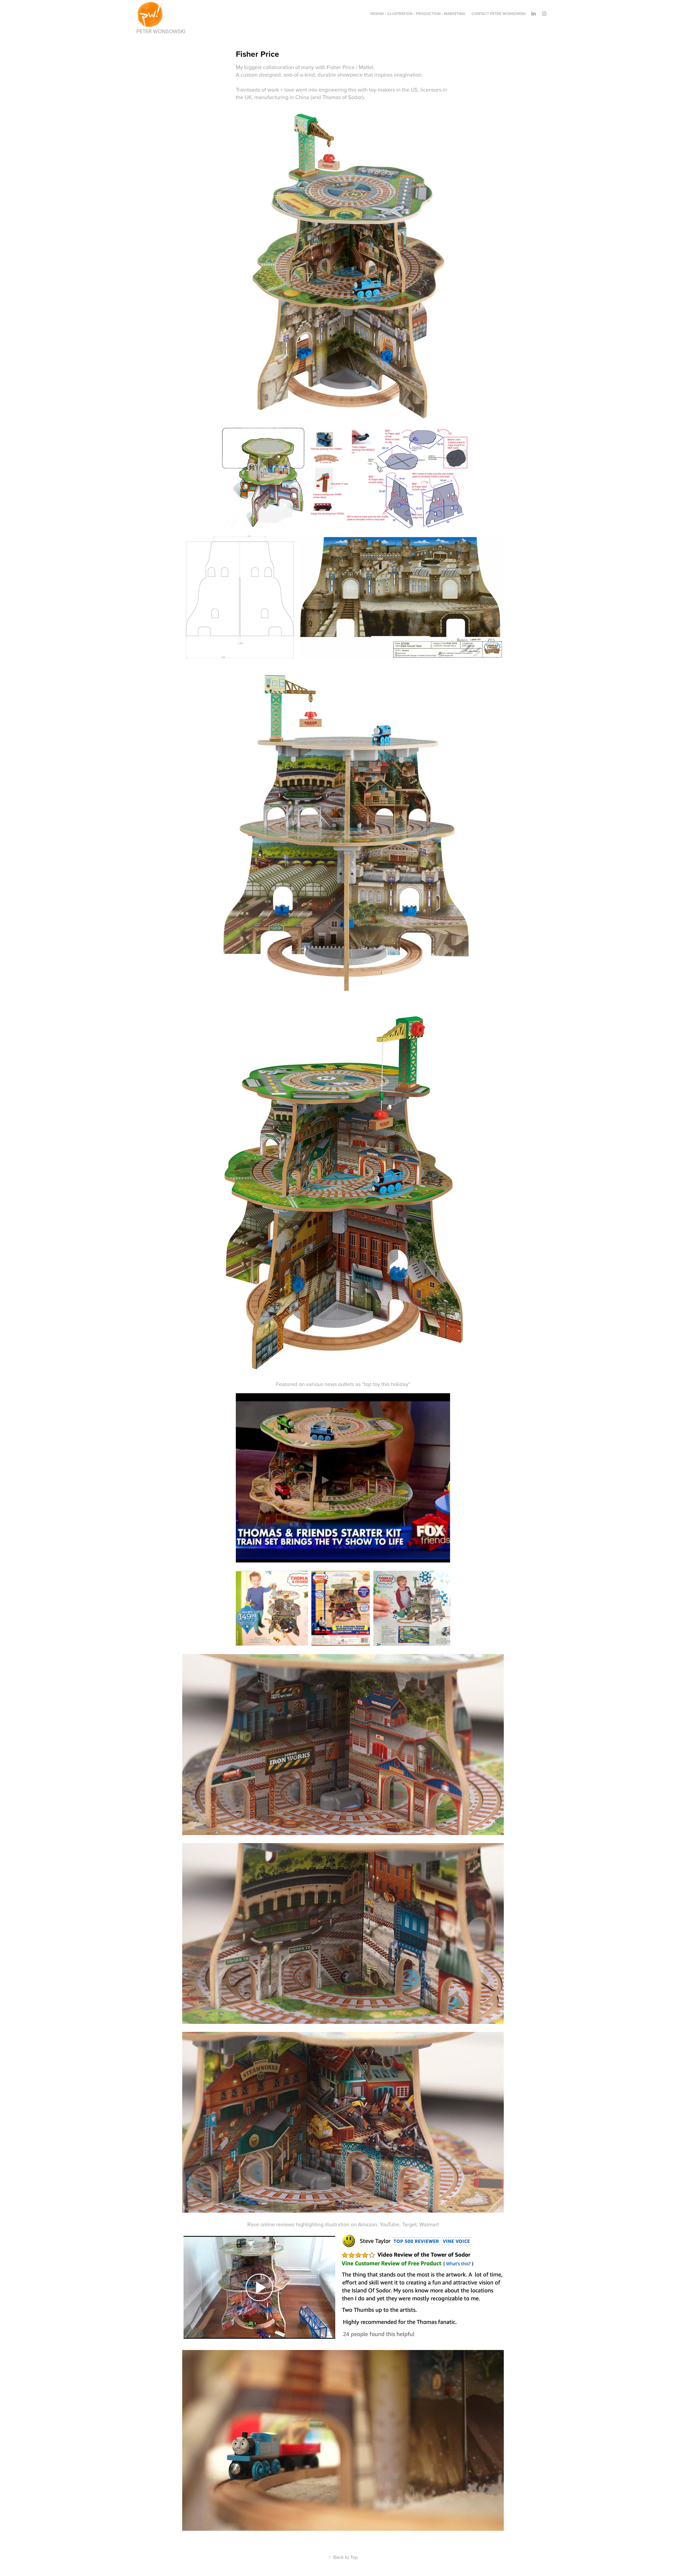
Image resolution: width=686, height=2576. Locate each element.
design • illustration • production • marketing (418, 14)
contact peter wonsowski (499, 14)
